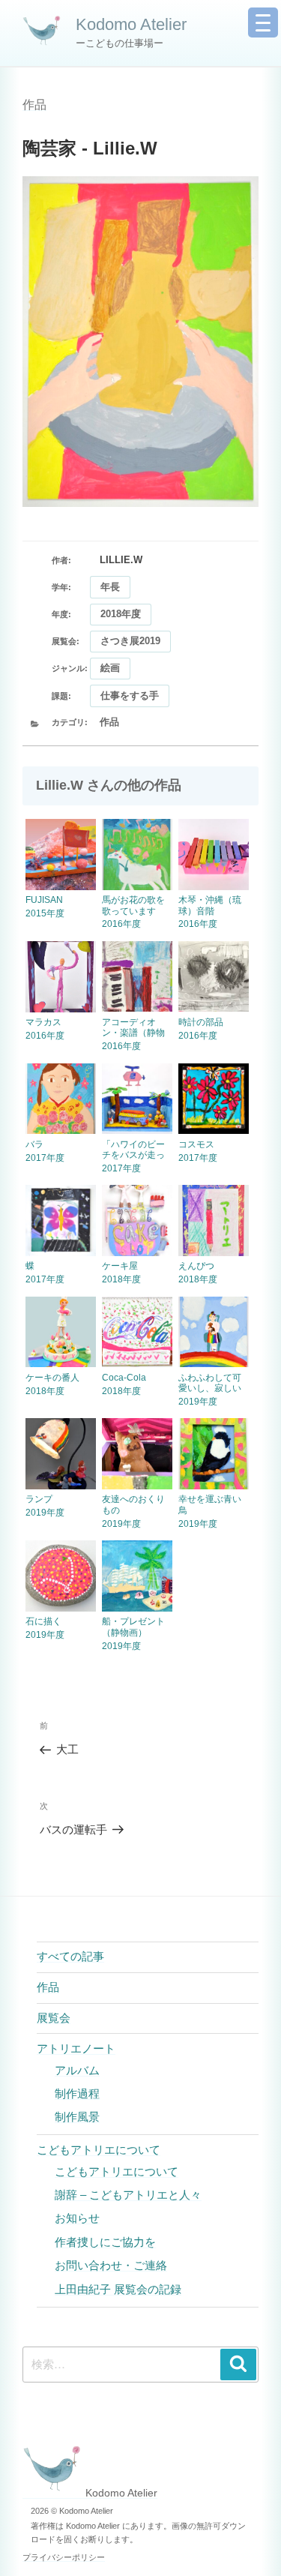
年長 (110, 587)
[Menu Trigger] (263, 22)
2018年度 (121, 614)
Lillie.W (121, 560)
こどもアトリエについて (99, 2150)
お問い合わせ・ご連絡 (111, 2265)
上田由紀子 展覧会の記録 (118, 2289)
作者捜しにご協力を (105, 2242)
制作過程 (77, 2093)
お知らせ (77, 2218)
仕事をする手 (130, 696)
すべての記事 (70, 1956)
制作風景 (77, 2117)
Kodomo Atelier (131, 24)
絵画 (110, 668)
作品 (34, 105)
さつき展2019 (130, 641)
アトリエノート (76, 2048)
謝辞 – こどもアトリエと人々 (128, 2195)
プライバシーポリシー (64, 2557)
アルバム (77, 2070)
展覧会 (54, 2018)
